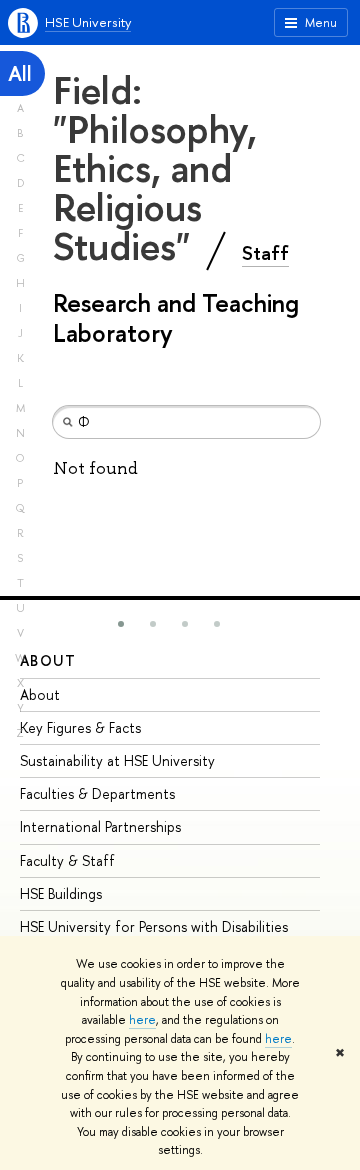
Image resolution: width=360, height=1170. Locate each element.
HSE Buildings (61, 893)
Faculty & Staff (67, 860)
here (142, 1020)
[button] (121, 624)
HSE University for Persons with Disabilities (154, 926)
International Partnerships (100, 826)
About (48, 660)
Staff (265, 253)
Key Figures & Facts (80, 727)
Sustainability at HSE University (117, 760)
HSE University (88, 22)
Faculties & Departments (97, 793)
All (20, 73)
